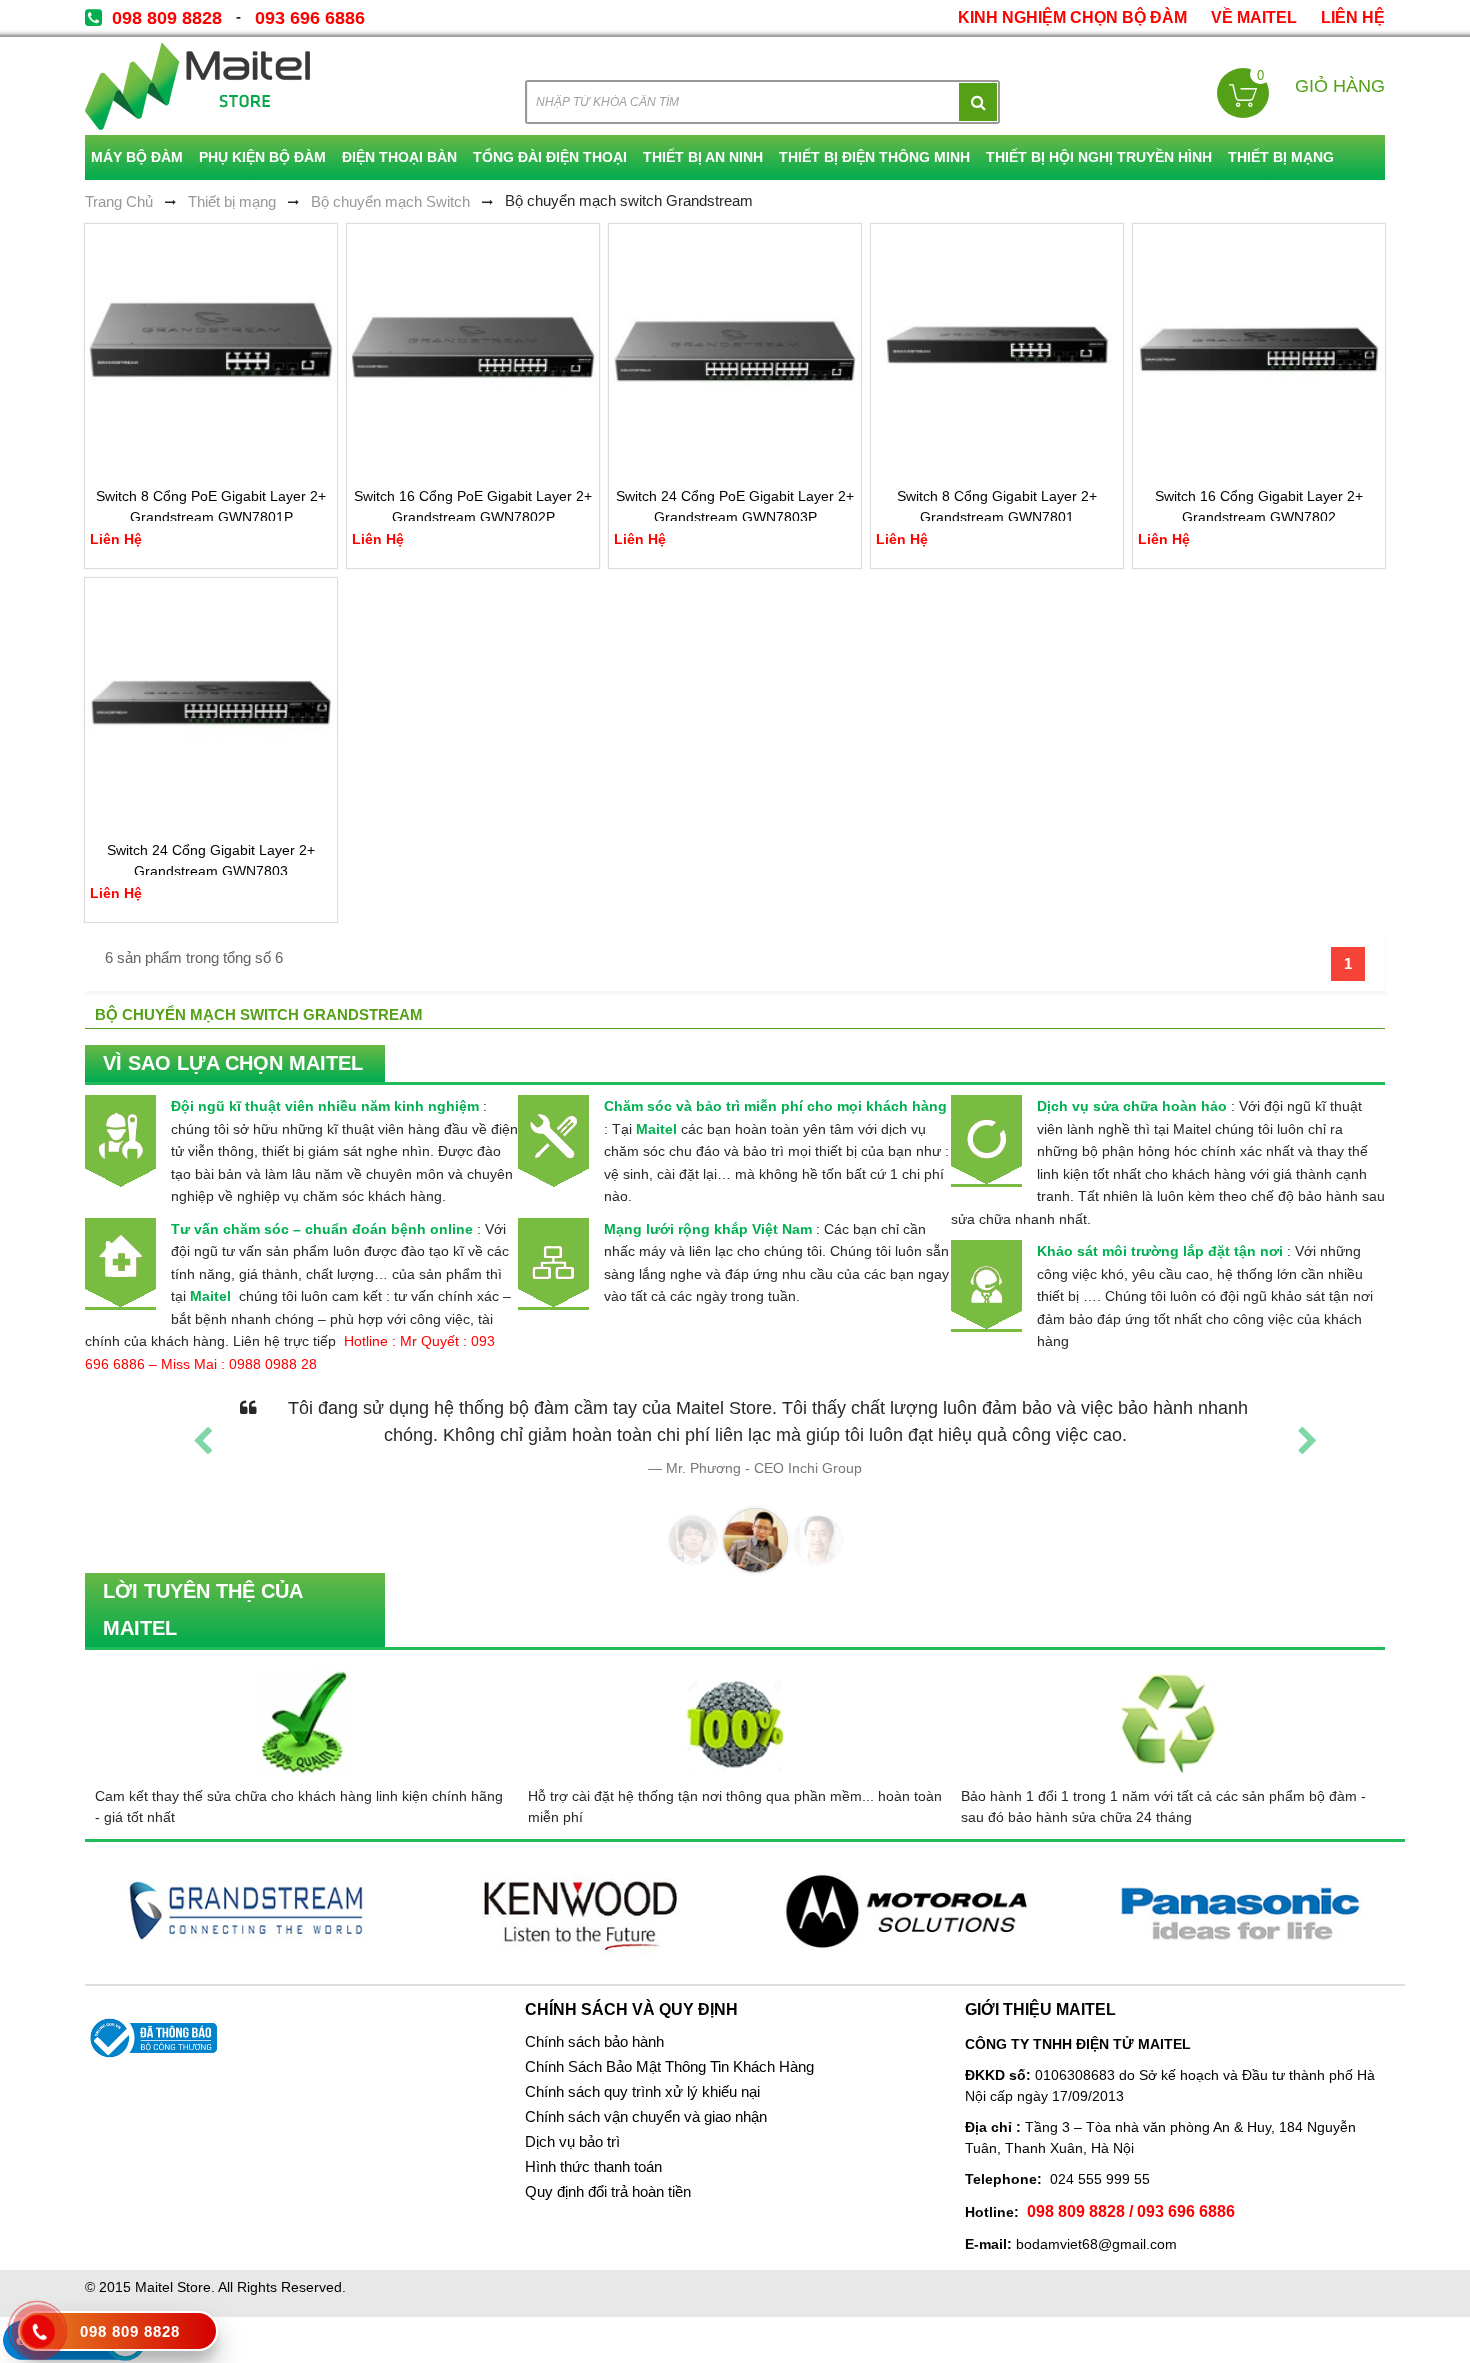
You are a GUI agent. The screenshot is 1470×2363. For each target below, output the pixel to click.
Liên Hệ (1353, 17)
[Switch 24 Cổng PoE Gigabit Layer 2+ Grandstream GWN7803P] (735, 350)
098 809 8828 (167, 18)
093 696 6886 (310, 18)
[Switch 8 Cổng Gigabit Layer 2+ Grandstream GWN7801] (997, 350)
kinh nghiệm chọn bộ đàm (1072, 17)
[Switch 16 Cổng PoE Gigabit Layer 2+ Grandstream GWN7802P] (473, 350)
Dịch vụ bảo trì (572, 2142)
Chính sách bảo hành (594, 2042)
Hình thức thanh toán (593, 2167)
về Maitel (1254, 17)
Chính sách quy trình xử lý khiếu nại (642, 2092)
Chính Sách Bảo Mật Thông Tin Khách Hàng (669, 2067)
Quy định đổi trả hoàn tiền (608, 2192)
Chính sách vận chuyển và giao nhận (646, 2117)
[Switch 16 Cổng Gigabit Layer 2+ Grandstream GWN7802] (1259, 350)
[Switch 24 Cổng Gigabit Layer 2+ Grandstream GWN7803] (211, 704)
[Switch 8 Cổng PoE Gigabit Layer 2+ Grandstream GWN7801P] (211, 350)
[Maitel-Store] (197, 86)
